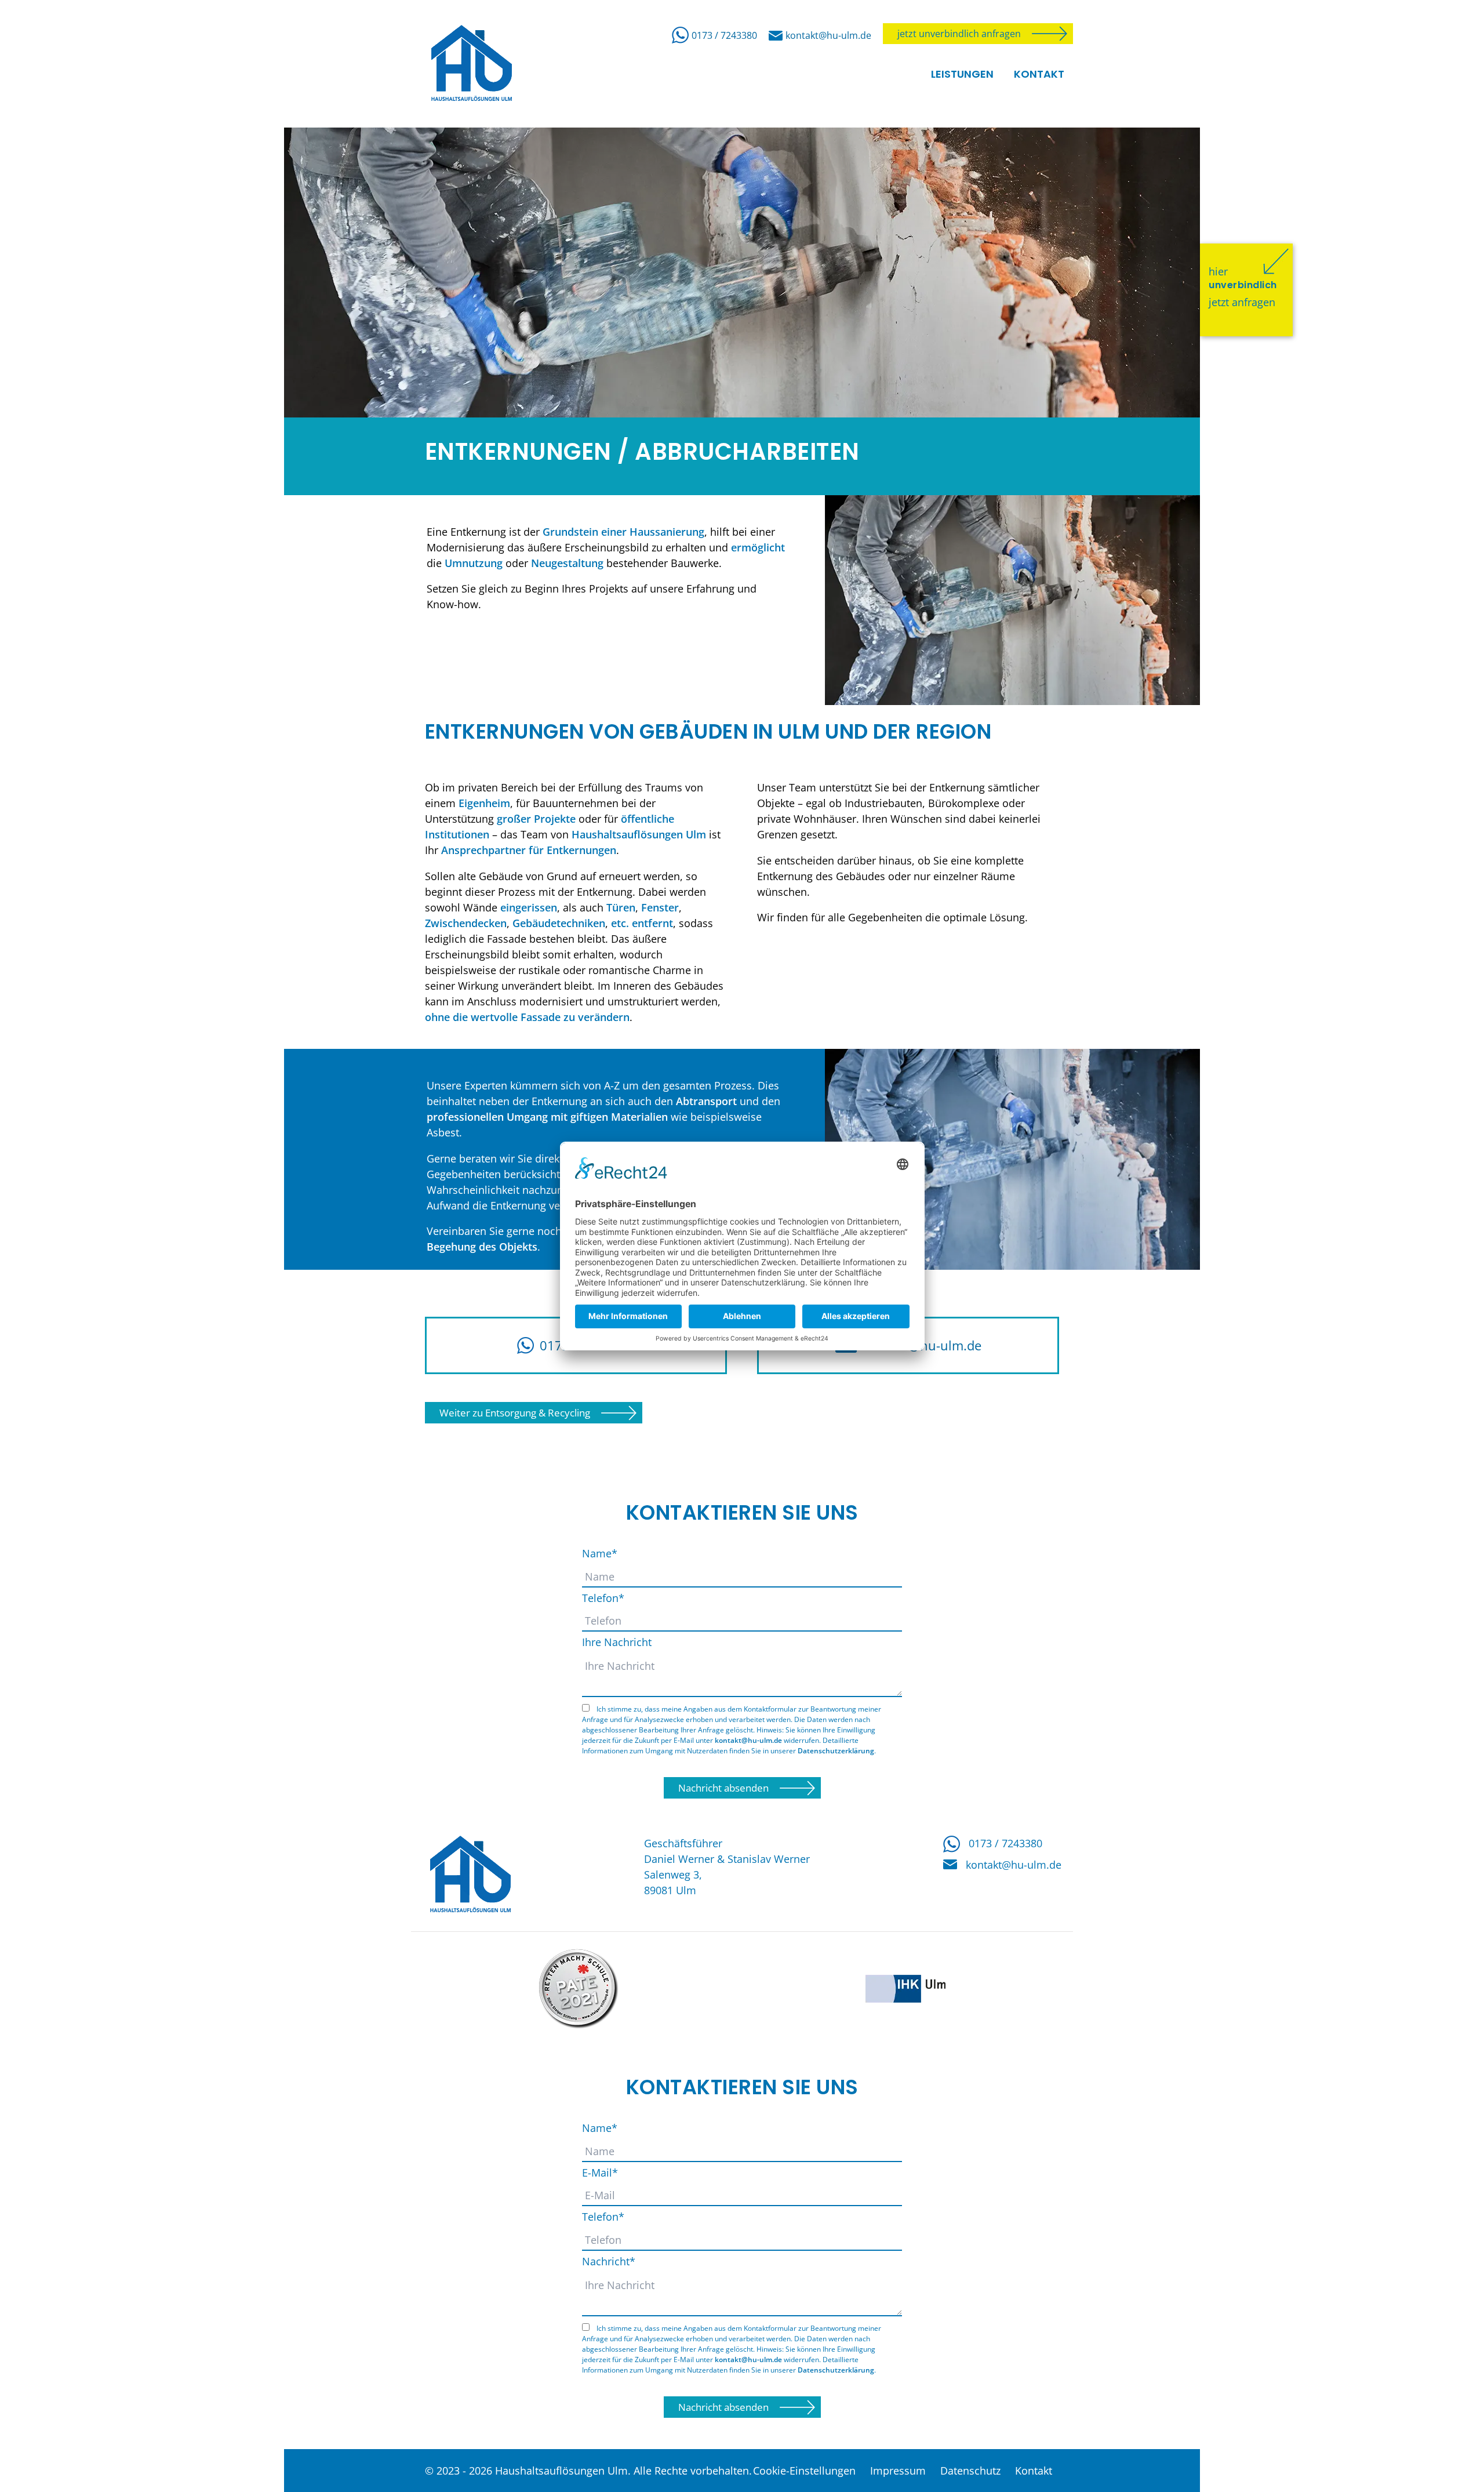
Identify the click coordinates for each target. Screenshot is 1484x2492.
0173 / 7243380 (724, 35)
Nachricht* (609, 2261)
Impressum (898, 2471)
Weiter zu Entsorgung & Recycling (515, 1413)
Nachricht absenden (723, 1788)
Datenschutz (970, 2471)
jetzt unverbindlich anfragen (959, 34)
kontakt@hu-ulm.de (828, 35)
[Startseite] (467, 1875)
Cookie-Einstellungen (804, 2471)
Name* (600, 1553)
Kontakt (1034, 2471)
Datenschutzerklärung (836, 1751)
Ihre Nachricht (617, 1642)
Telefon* (603, 1598)
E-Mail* (600, 2173)
